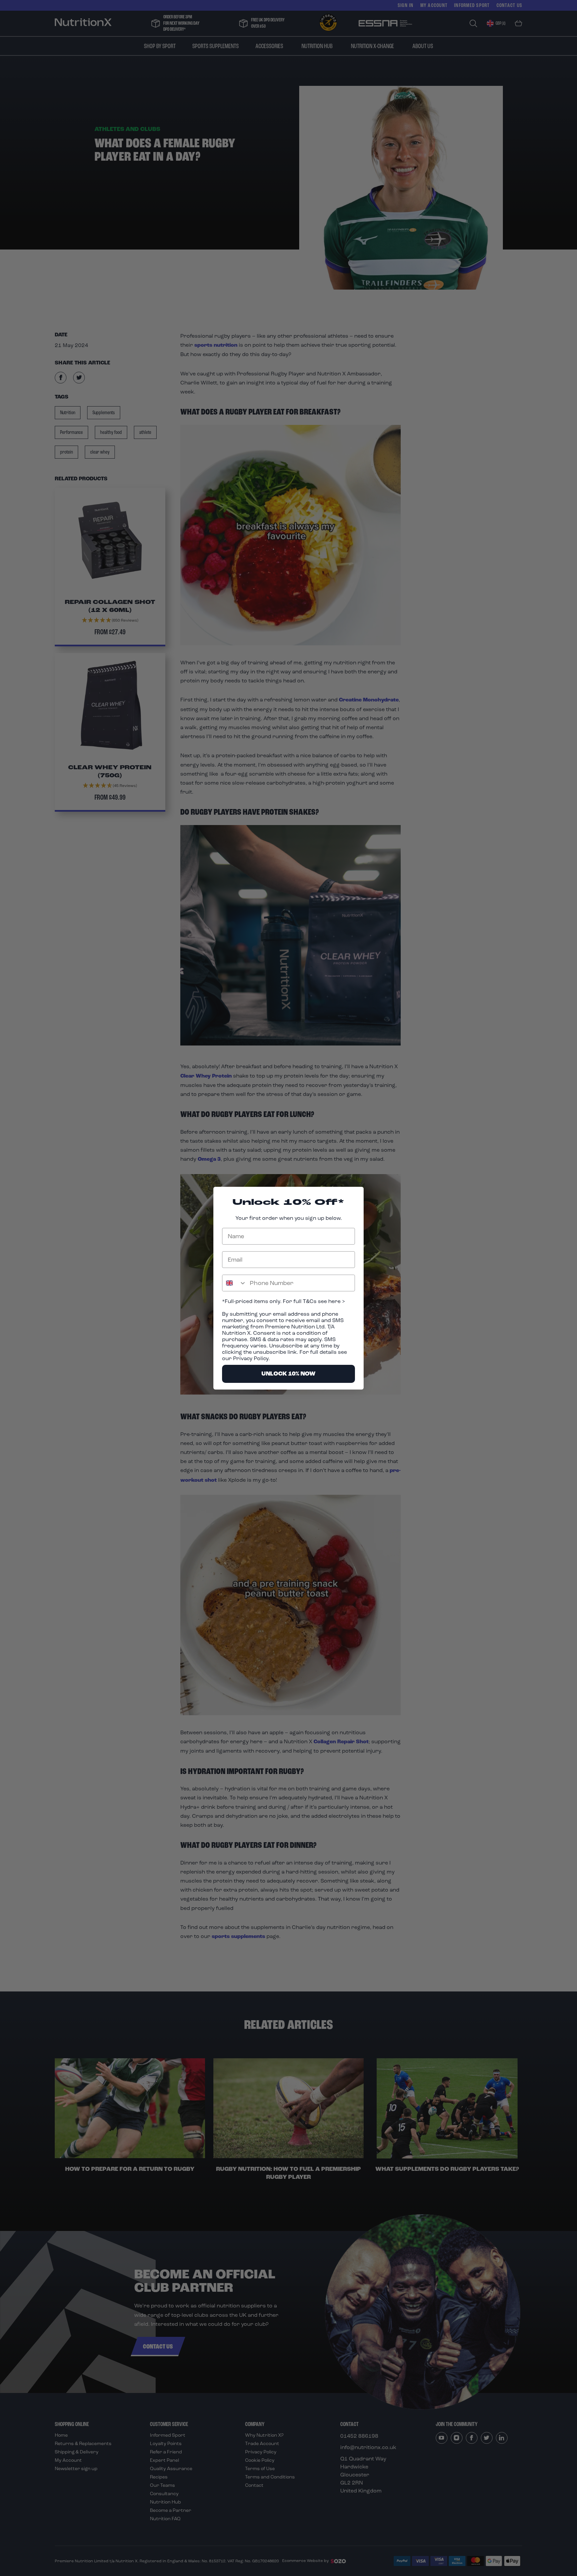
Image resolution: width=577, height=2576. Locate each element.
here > (336, 1301)
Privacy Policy (251, 1358)
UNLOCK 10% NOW (288, 1374)
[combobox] (234, 1283)
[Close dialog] (355, 1195)
